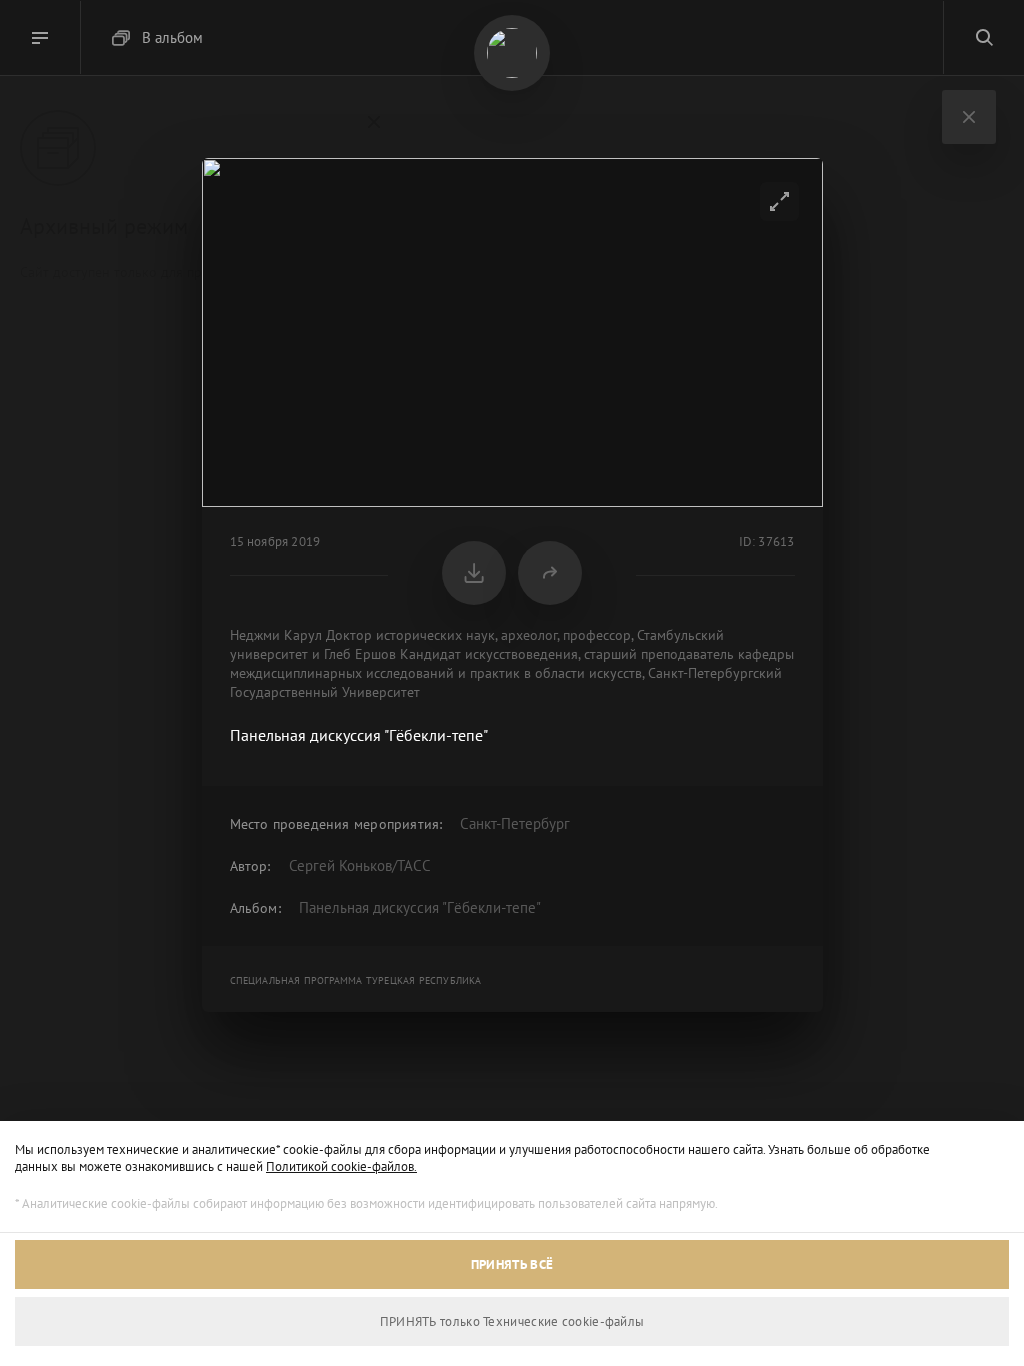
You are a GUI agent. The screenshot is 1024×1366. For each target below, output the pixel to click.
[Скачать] (474, 573)
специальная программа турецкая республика (356, 980)
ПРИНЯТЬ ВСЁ (512, 1264)
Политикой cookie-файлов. (341, 1166)
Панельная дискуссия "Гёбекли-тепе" (420, 907)
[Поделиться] (550, 573)
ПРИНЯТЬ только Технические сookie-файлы (512, 1321)
